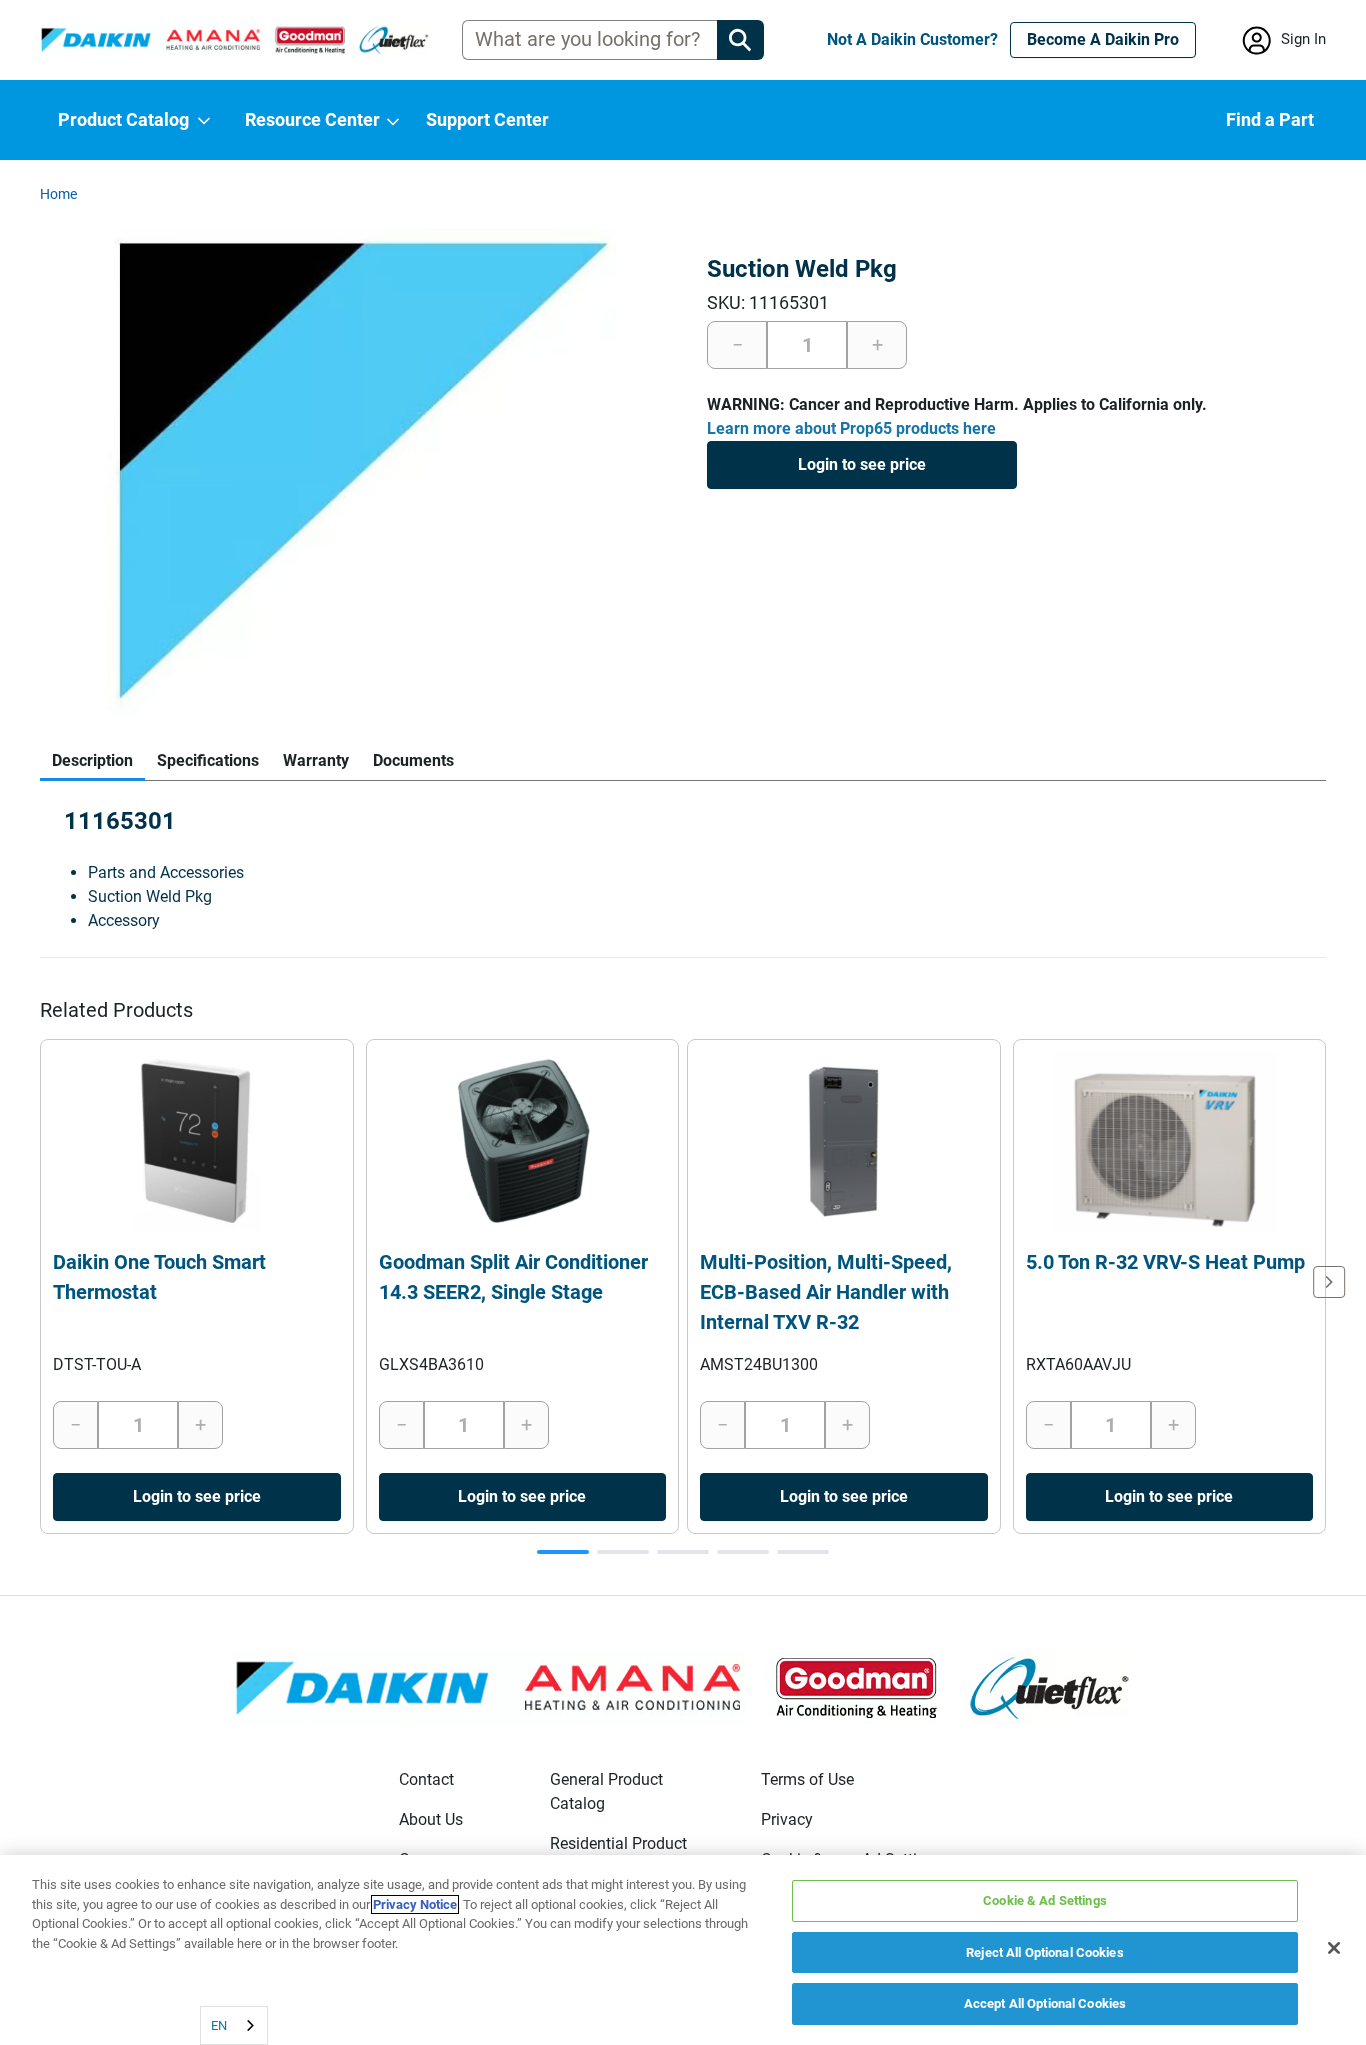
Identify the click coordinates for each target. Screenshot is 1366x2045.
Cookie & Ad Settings (1045, 1900)
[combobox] (234, 2025)
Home (58, 194)
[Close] (1334, 1948)
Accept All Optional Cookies (1045, 2003)
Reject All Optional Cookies (1045, 1952)
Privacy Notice (415, 1904)
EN (219, 2025)
